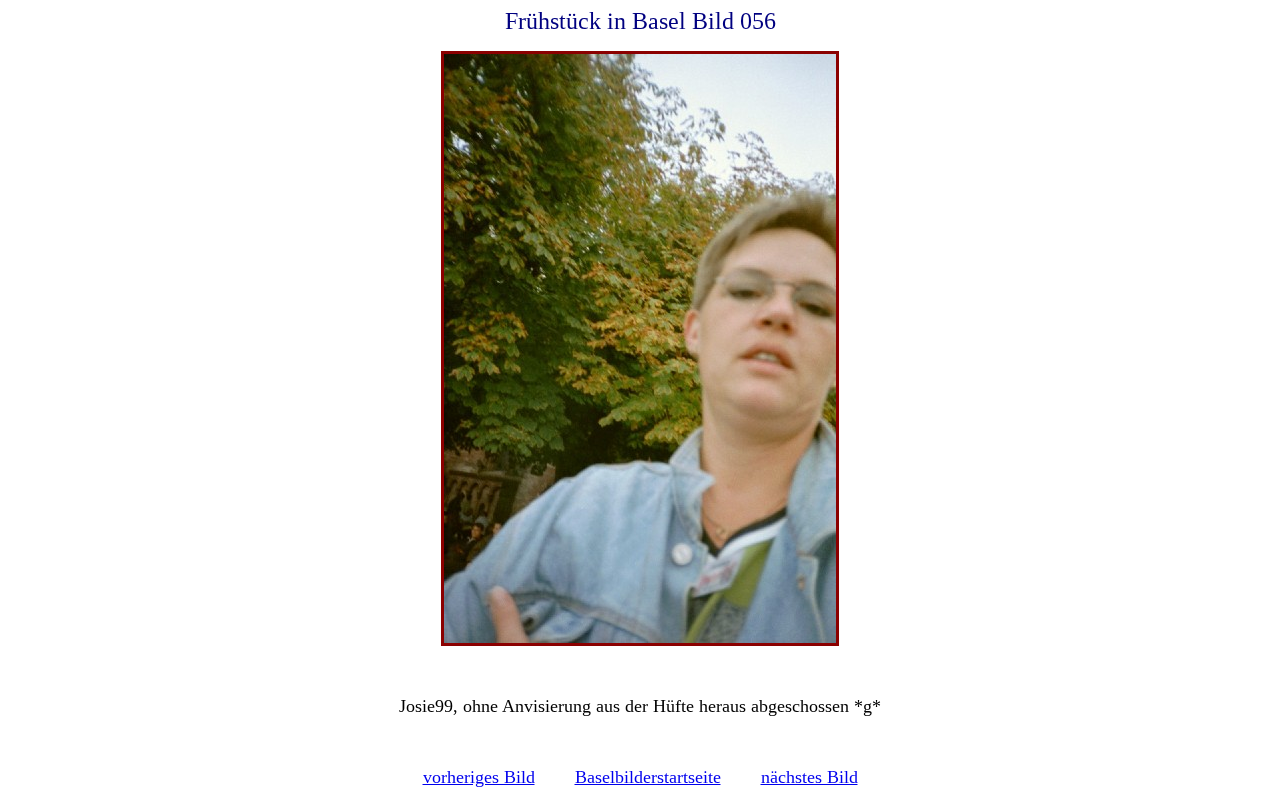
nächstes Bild (809, 777)
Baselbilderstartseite (648, 777)
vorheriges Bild (479, 777)
